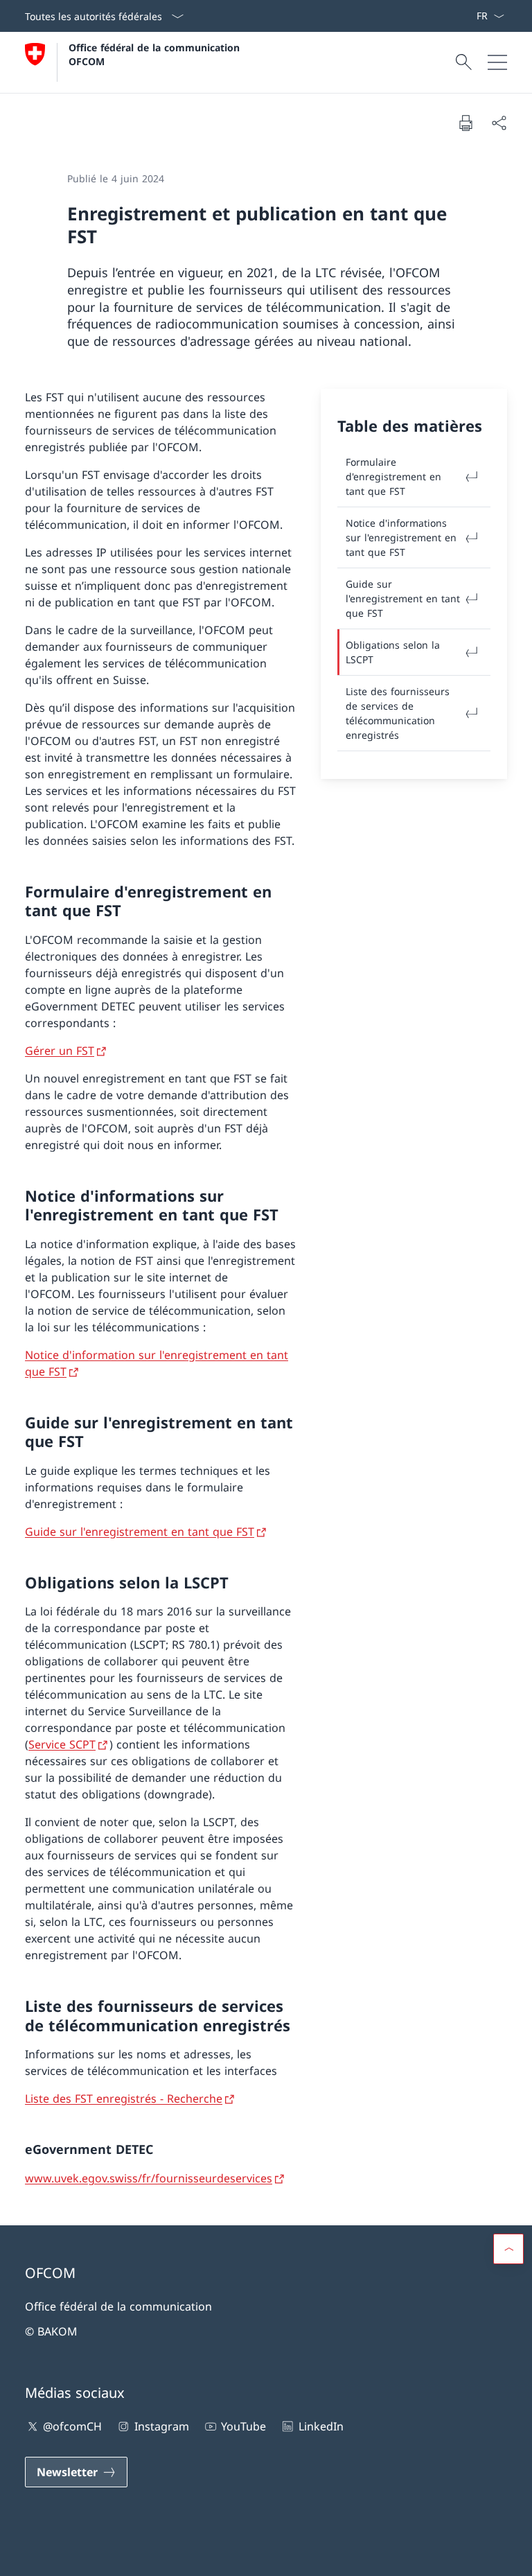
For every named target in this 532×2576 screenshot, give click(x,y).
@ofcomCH (72, 2426)
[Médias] (459, 16)
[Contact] (454, 16)
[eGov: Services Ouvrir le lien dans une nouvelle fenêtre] (470, 16)
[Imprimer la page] (465, 123)
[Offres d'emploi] (465, 16)
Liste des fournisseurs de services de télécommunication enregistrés (398, 713)
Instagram (161, 2426)
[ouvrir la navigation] (497, 62)
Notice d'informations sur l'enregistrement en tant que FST (401, 537)
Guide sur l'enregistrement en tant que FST (140, 1532)
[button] (508, 2249)
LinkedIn (321, 2426)
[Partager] (499, 123)
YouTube (243, 2426)
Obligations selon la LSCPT (393, 652)
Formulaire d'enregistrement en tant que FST (393, 476)
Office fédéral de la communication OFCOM (156, 54)
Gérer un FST (60, 1051)
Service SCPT (62, 1744)
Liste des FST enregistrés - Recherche (124, 2099)
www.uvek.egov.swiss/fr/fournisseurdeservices (149, 2178)
